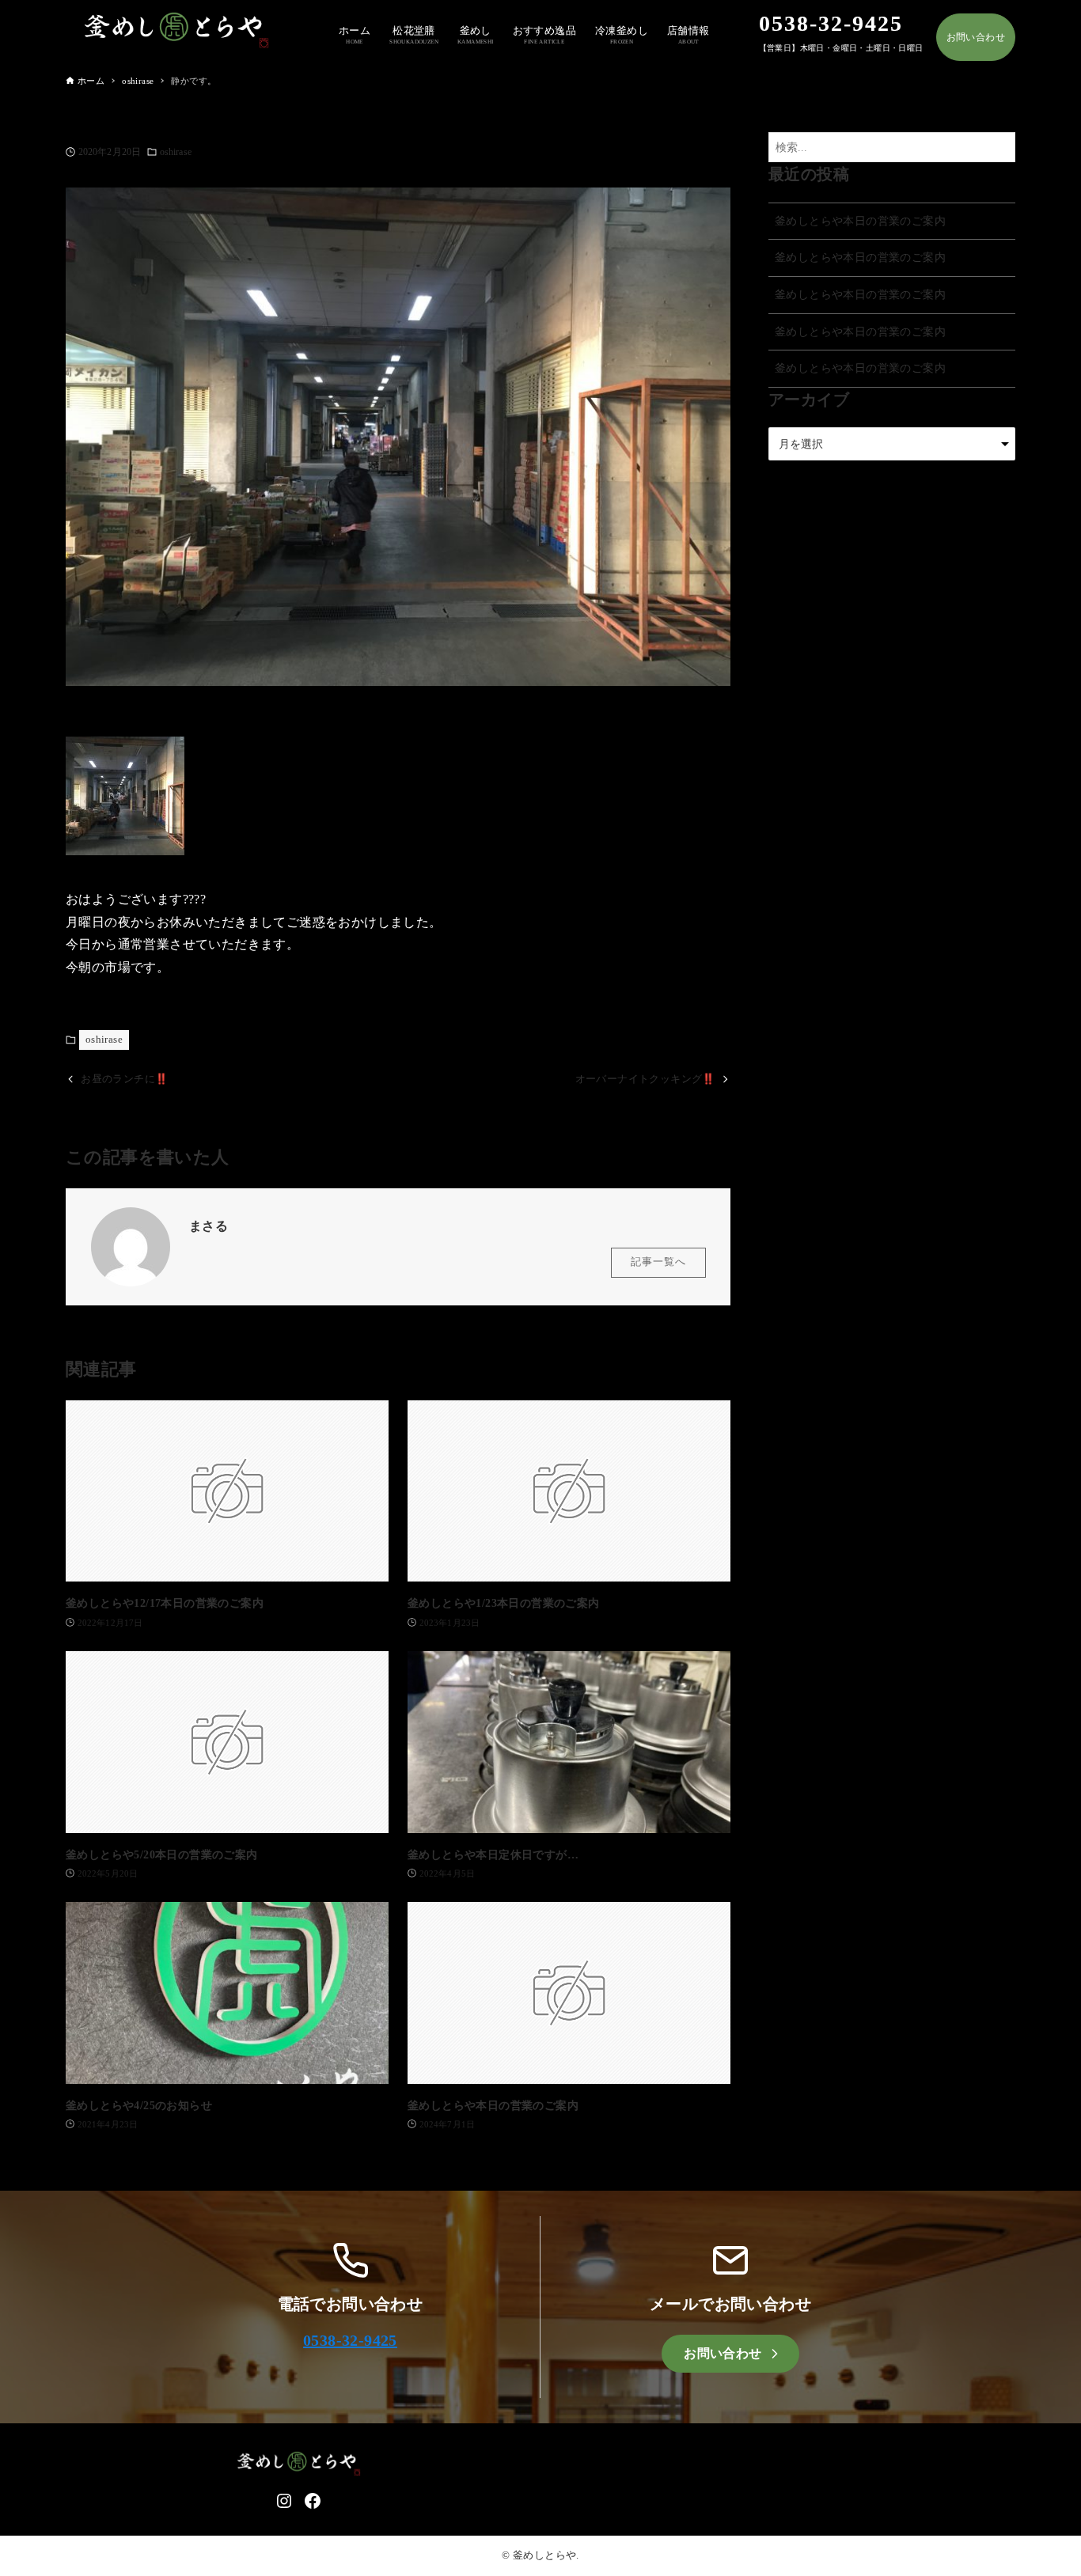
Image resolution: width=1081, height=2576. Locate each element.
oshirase (176, 152)
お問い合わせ (976, 37)
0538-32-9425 (350, 2340)
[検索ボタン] (999, 148)
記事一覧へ (658, 1262)
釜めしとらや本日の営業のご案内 (860, 221)
